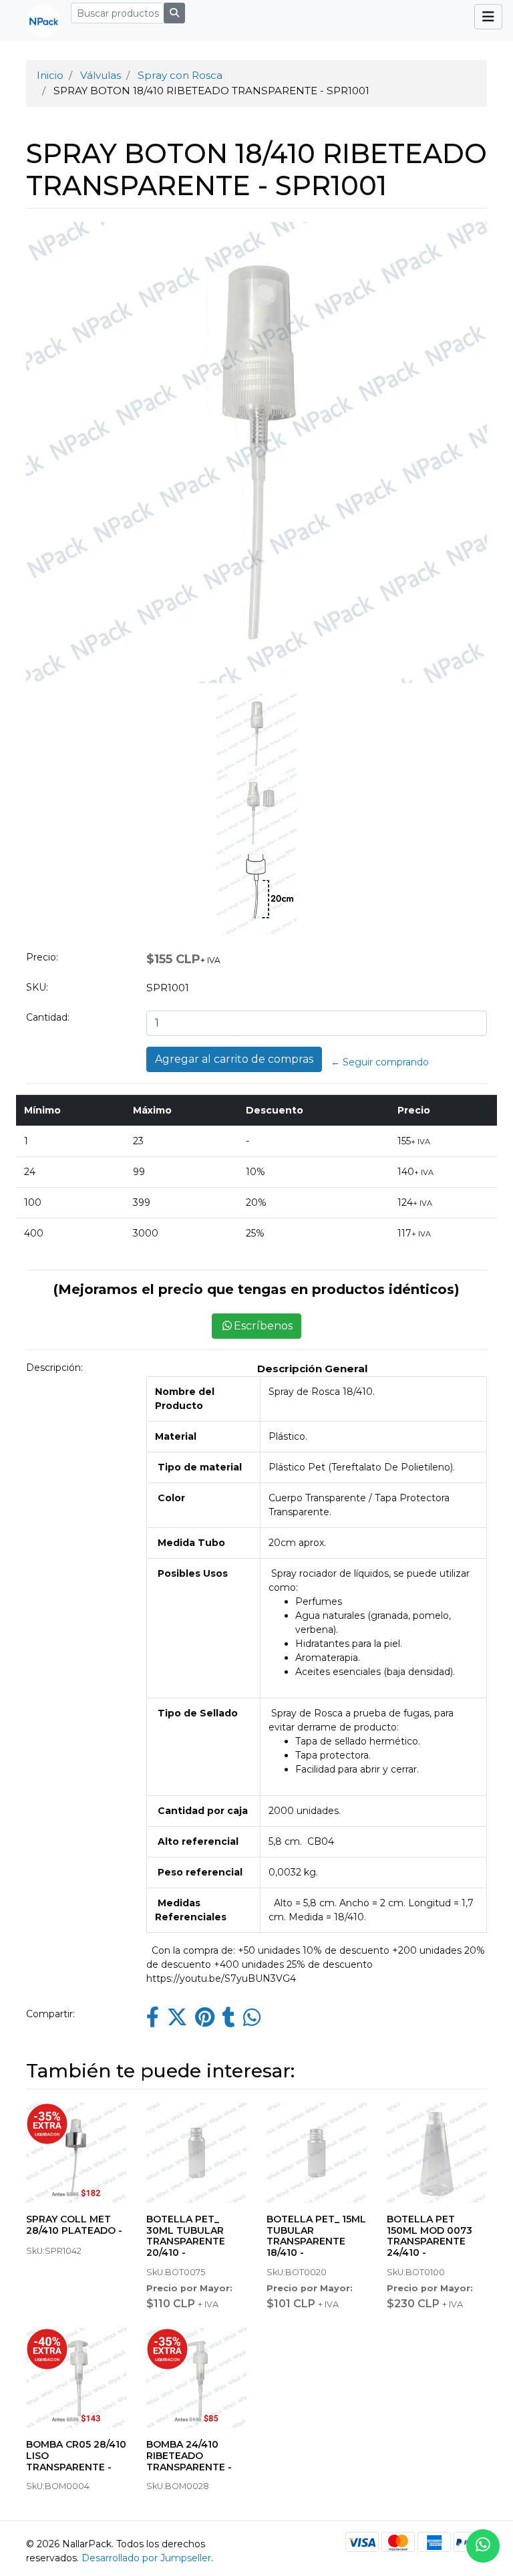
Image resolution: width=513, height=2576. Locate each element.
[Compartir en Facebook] (153, 2021)
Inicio (50, 75)
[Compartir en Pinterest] (205, 2021)
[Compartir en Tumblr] (229, 2021)
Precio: (42, 957)
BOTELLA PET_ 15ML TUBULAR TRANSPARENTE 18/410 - (316, 2236)
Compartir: (50, 2014)
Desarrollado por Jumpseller (146, 2558)
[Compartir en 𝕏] (177, 2021)
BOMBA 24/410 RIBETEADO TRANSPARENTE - (189, 2456)
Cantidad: (48, 1017)
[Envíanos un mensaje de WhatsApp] (483, 2546)
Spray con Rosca (180, 75)
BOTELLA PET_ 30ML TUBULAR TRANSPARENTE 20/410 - (186, 2236)
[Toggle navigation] (488, 17)
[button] (52, 578)
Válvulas (101, 75)
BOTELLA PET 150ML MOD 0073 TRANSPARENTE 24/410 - (430, 2236)
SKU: (37, 987)
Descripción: (54, 1368)
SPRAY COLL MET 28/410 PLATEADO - (74, 2225)
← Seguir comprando (380, 1062)
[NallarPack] (38, 21)
